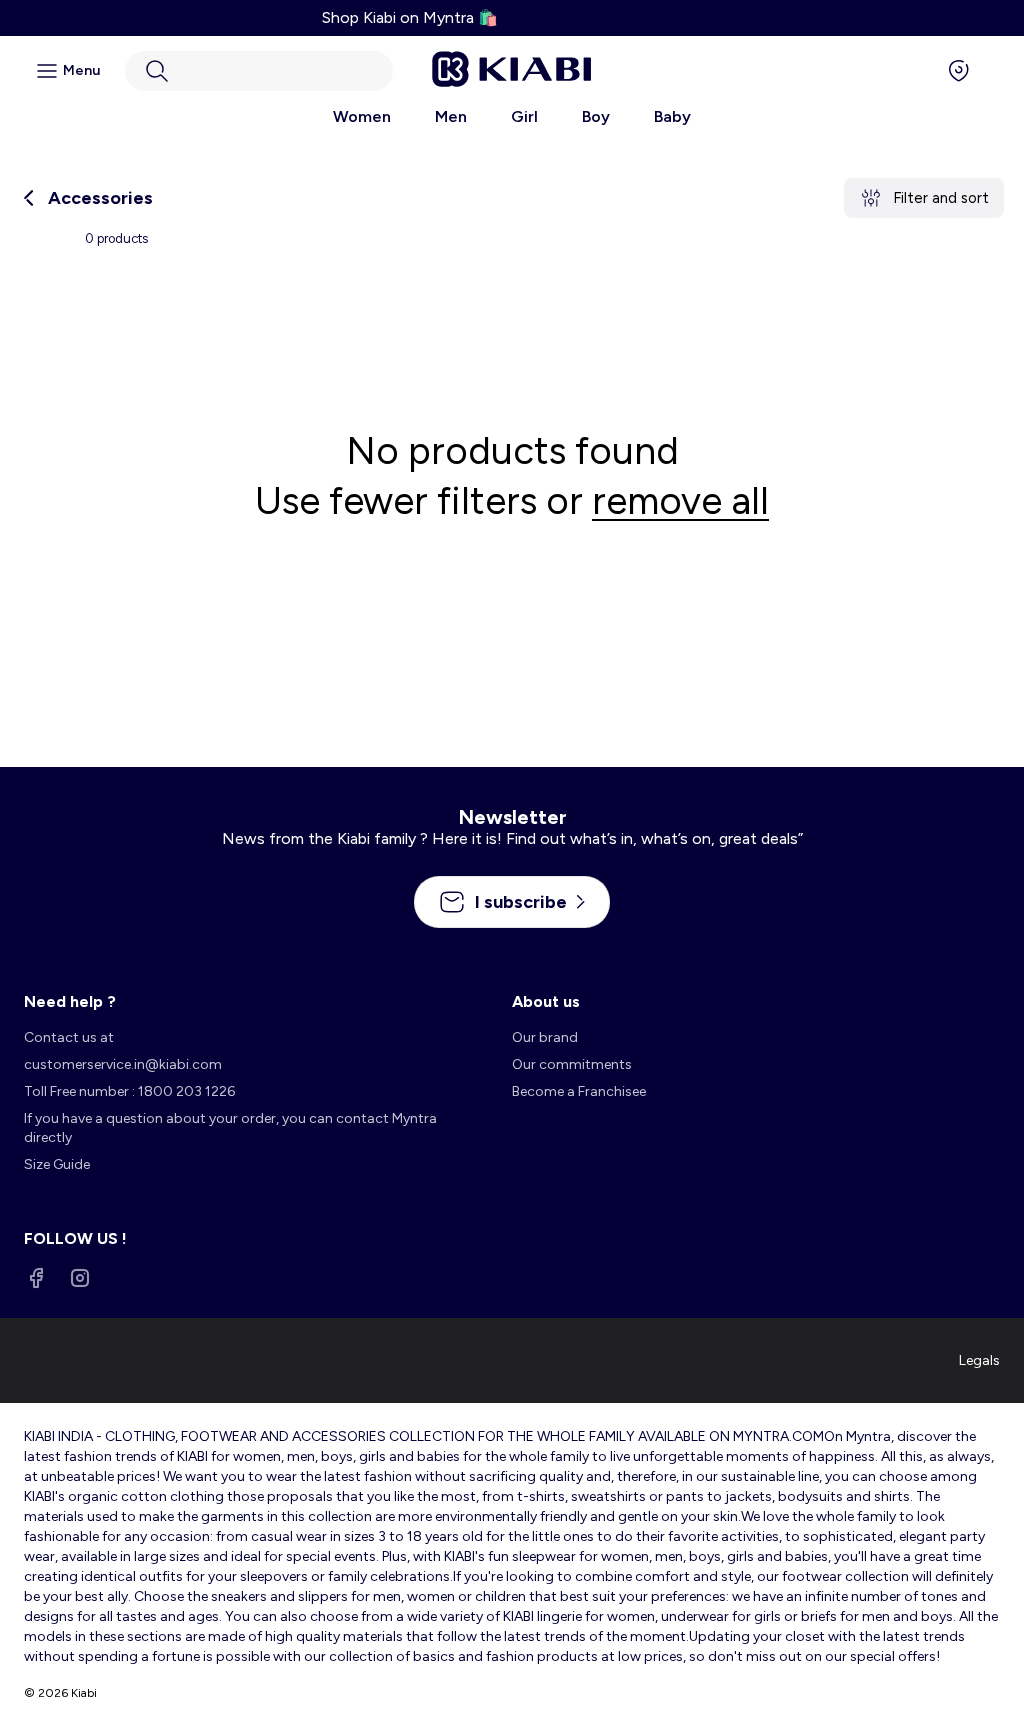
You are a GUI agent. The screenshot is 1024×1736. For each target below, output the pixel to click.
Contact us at (69, 1037)
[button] (259, 71)
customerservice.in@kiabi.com (123, 1064)
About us (546, 1001)
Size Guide (57, 1164)
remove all (680, 501)
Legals (979, 1360)
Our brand (545, 1037)
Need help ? (70, 1001)
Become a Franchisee (579, 1091)
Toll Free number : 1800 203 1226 (129, 1091)
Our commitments (572, 1064)
